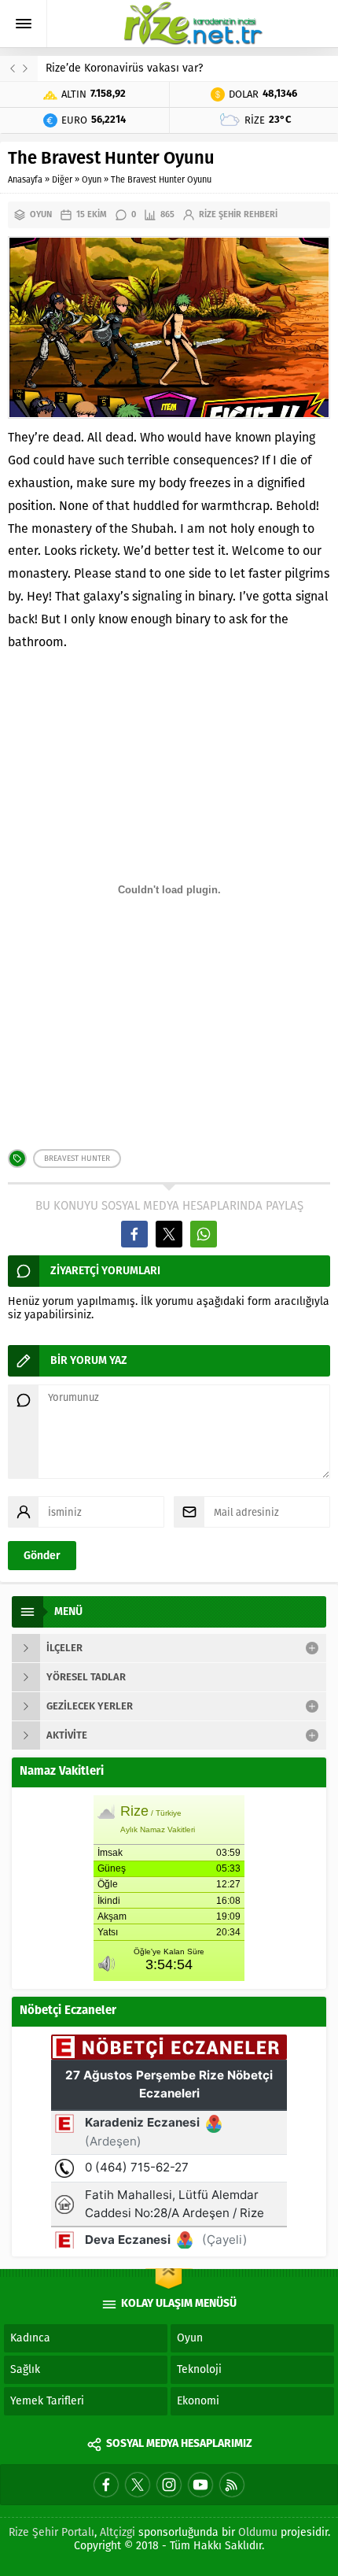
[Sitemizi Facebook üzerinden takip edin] (106, 2485)
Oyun (92, 180)
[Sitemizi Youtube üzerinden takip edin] (200, 2485)
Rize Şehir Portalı (51, 2532)
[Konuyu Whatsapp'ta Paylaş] (204, 1234)
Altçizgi (118, 2532)
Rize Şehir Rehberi (238, 214)
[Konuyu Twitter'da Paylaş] (169, 1234)
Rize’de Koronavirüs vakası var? (124, 68)
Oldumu (258, 2532)
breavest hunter (77, 1159)
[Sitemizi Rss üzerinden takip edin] (232, 2485)
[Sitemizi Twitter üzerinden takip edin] (138, 2485)
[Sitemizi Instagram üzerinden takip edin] (169, 2485)
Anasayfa (25, 180)
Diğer (62, 180)
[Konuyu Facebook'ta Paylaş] (134, 1234)
